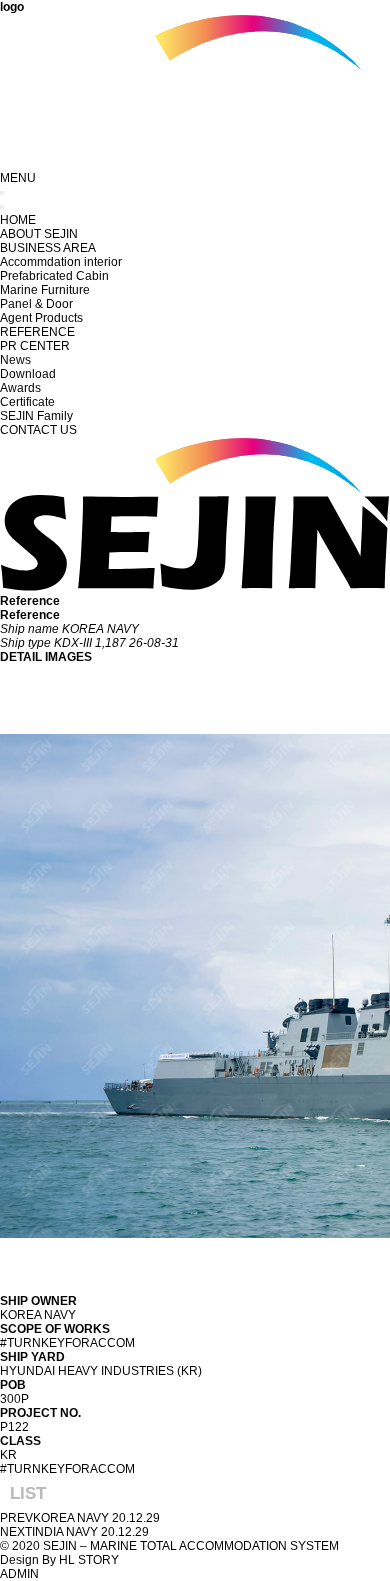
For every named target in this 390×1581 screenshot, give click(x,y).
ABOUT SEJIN (39, 234)
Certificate (27, 402)
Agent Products (41, 318)
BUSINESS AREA (48, 248)
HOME (18, 220)
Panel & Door (36, 304)
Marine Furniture (45, 290)
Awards (20, 388)
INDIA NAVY (65, 1532)
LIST (28, 1493)
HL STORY (89, 1560)
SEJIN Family (36, 416)
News (15, 360)
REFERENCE (37, 332)
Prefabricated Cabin (54, 276)
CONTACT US (38, 430)
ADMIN (19, 1574)
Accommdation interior (61, 262)
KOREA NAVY (71, 1518)
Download (28, 374)
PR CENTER (35, 346)
